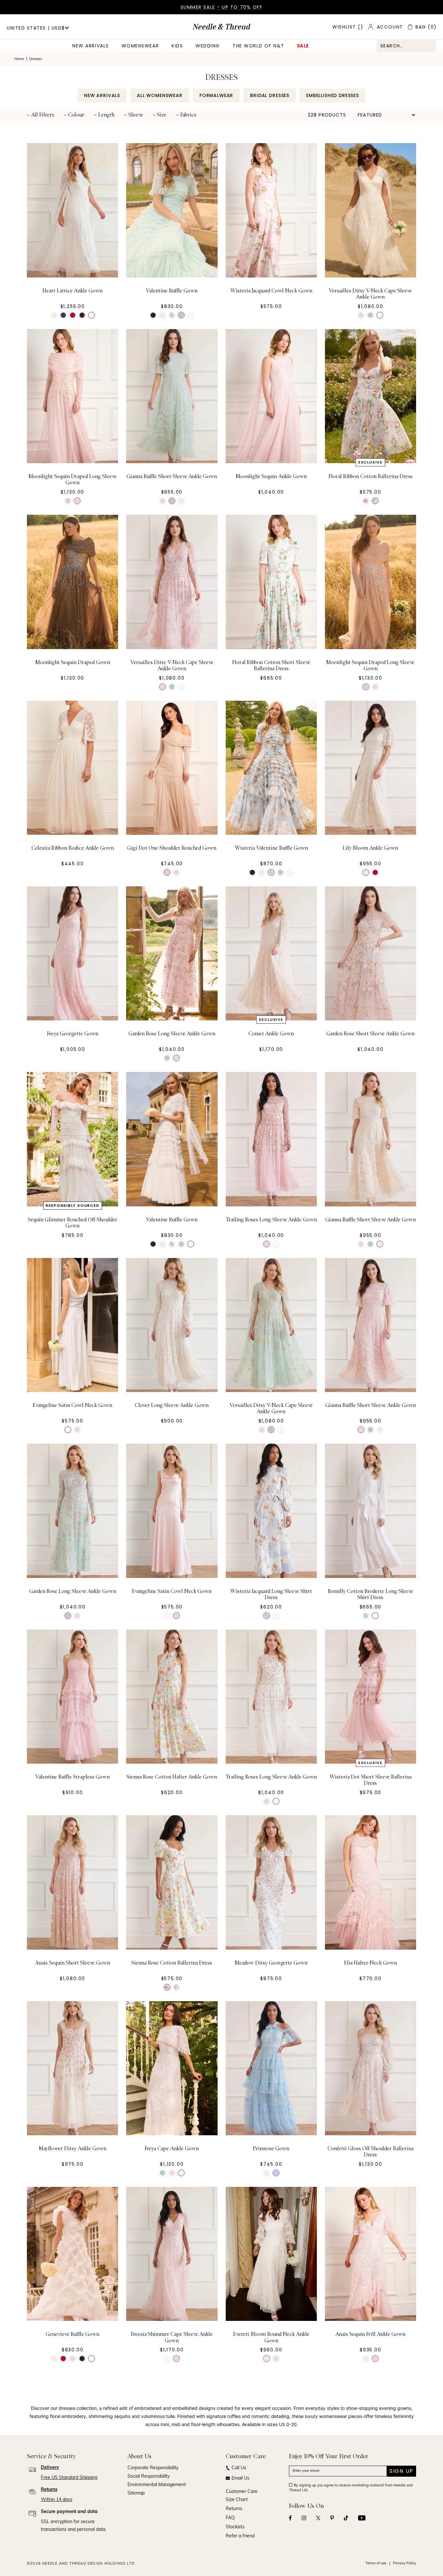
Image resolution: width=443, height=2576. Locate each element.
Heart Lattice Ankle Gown (72, 291)
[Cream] (54, 315)
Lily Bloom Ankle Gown (370, 848)
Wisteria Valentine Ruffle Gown (271, 848)
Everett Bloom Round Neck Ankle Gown (271, 2337)
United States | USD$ (36, 28)
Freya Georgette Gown (73, 1034)
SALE (303, 46)
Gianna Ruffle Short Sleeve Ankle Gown (172, 476)
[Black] (153, 315)
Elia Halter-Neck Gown (371, 1963)
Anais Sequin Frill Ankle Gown (370, 2334)
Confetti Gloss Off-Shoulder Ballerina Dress (371, 2152)
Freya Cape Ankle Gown (172, 2149)
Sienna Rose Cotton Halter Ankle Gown (172, 1777)
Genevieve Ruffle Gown (72, 2334)
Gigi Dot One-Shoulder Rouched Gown (172, 848)
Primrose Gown (271, 2149)
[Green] (181, 315)
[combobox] (407, 46)
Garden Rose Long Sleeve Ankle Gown (172, 1034)
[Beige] (68, 501)
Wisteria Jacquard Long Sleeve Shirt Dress (271, 1594)
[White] (91, 315)
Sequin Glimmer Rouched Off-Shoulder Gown (73, 1223)
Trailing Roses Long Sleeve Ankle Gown (271, 1220)
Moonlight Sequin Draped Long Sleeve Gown (73, 480)
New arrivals (90, 46)
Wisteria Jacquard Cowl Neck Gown (271, 291)
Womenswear (140, 46)
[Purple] (82, 315)
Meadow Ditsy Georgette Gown (271, 1963)
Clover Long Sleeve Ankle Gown (172, 1405)
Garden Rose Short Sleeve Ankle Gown (370, 1034)
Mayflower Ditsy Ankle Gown (73, 2149)
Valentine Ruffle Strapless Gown (72, 1777)
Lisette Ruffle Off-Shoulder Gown (271, 2520)
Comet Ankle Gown (271, 1034)
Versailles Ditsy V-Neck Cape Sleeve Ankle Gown (370, 294)
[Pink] (361, 315)
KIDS (177, 46)
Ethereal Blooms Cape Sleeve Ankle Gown (172, 2523)
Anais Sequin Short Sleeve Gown (72, 1963)
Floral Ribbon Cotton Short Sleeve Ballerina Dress (271, 666)
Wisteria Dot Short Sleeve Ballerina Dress (371, 1780)
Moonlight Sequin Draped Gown (73, 662)
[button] (41, 115)
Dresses (36, 59)
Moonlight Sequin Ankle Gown (271, 476)
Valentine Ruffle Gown (172, 291)
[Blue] (63, 315)
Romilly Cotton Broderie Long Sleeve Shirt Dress (371, 1594)
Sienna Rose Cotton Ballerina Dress (172, 1963)
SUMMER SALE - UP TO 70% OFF (222, 7)
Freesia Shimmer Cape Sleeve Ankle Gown (172, 2337)
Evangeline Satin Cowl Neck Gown (72, 1405)
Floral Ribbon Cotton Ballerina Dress (371, 476)
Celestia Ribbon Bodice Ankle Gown (73, 848)
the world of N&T (258, 46)
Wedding (208, 46)
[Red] (73, 315)
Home (19, 59)
